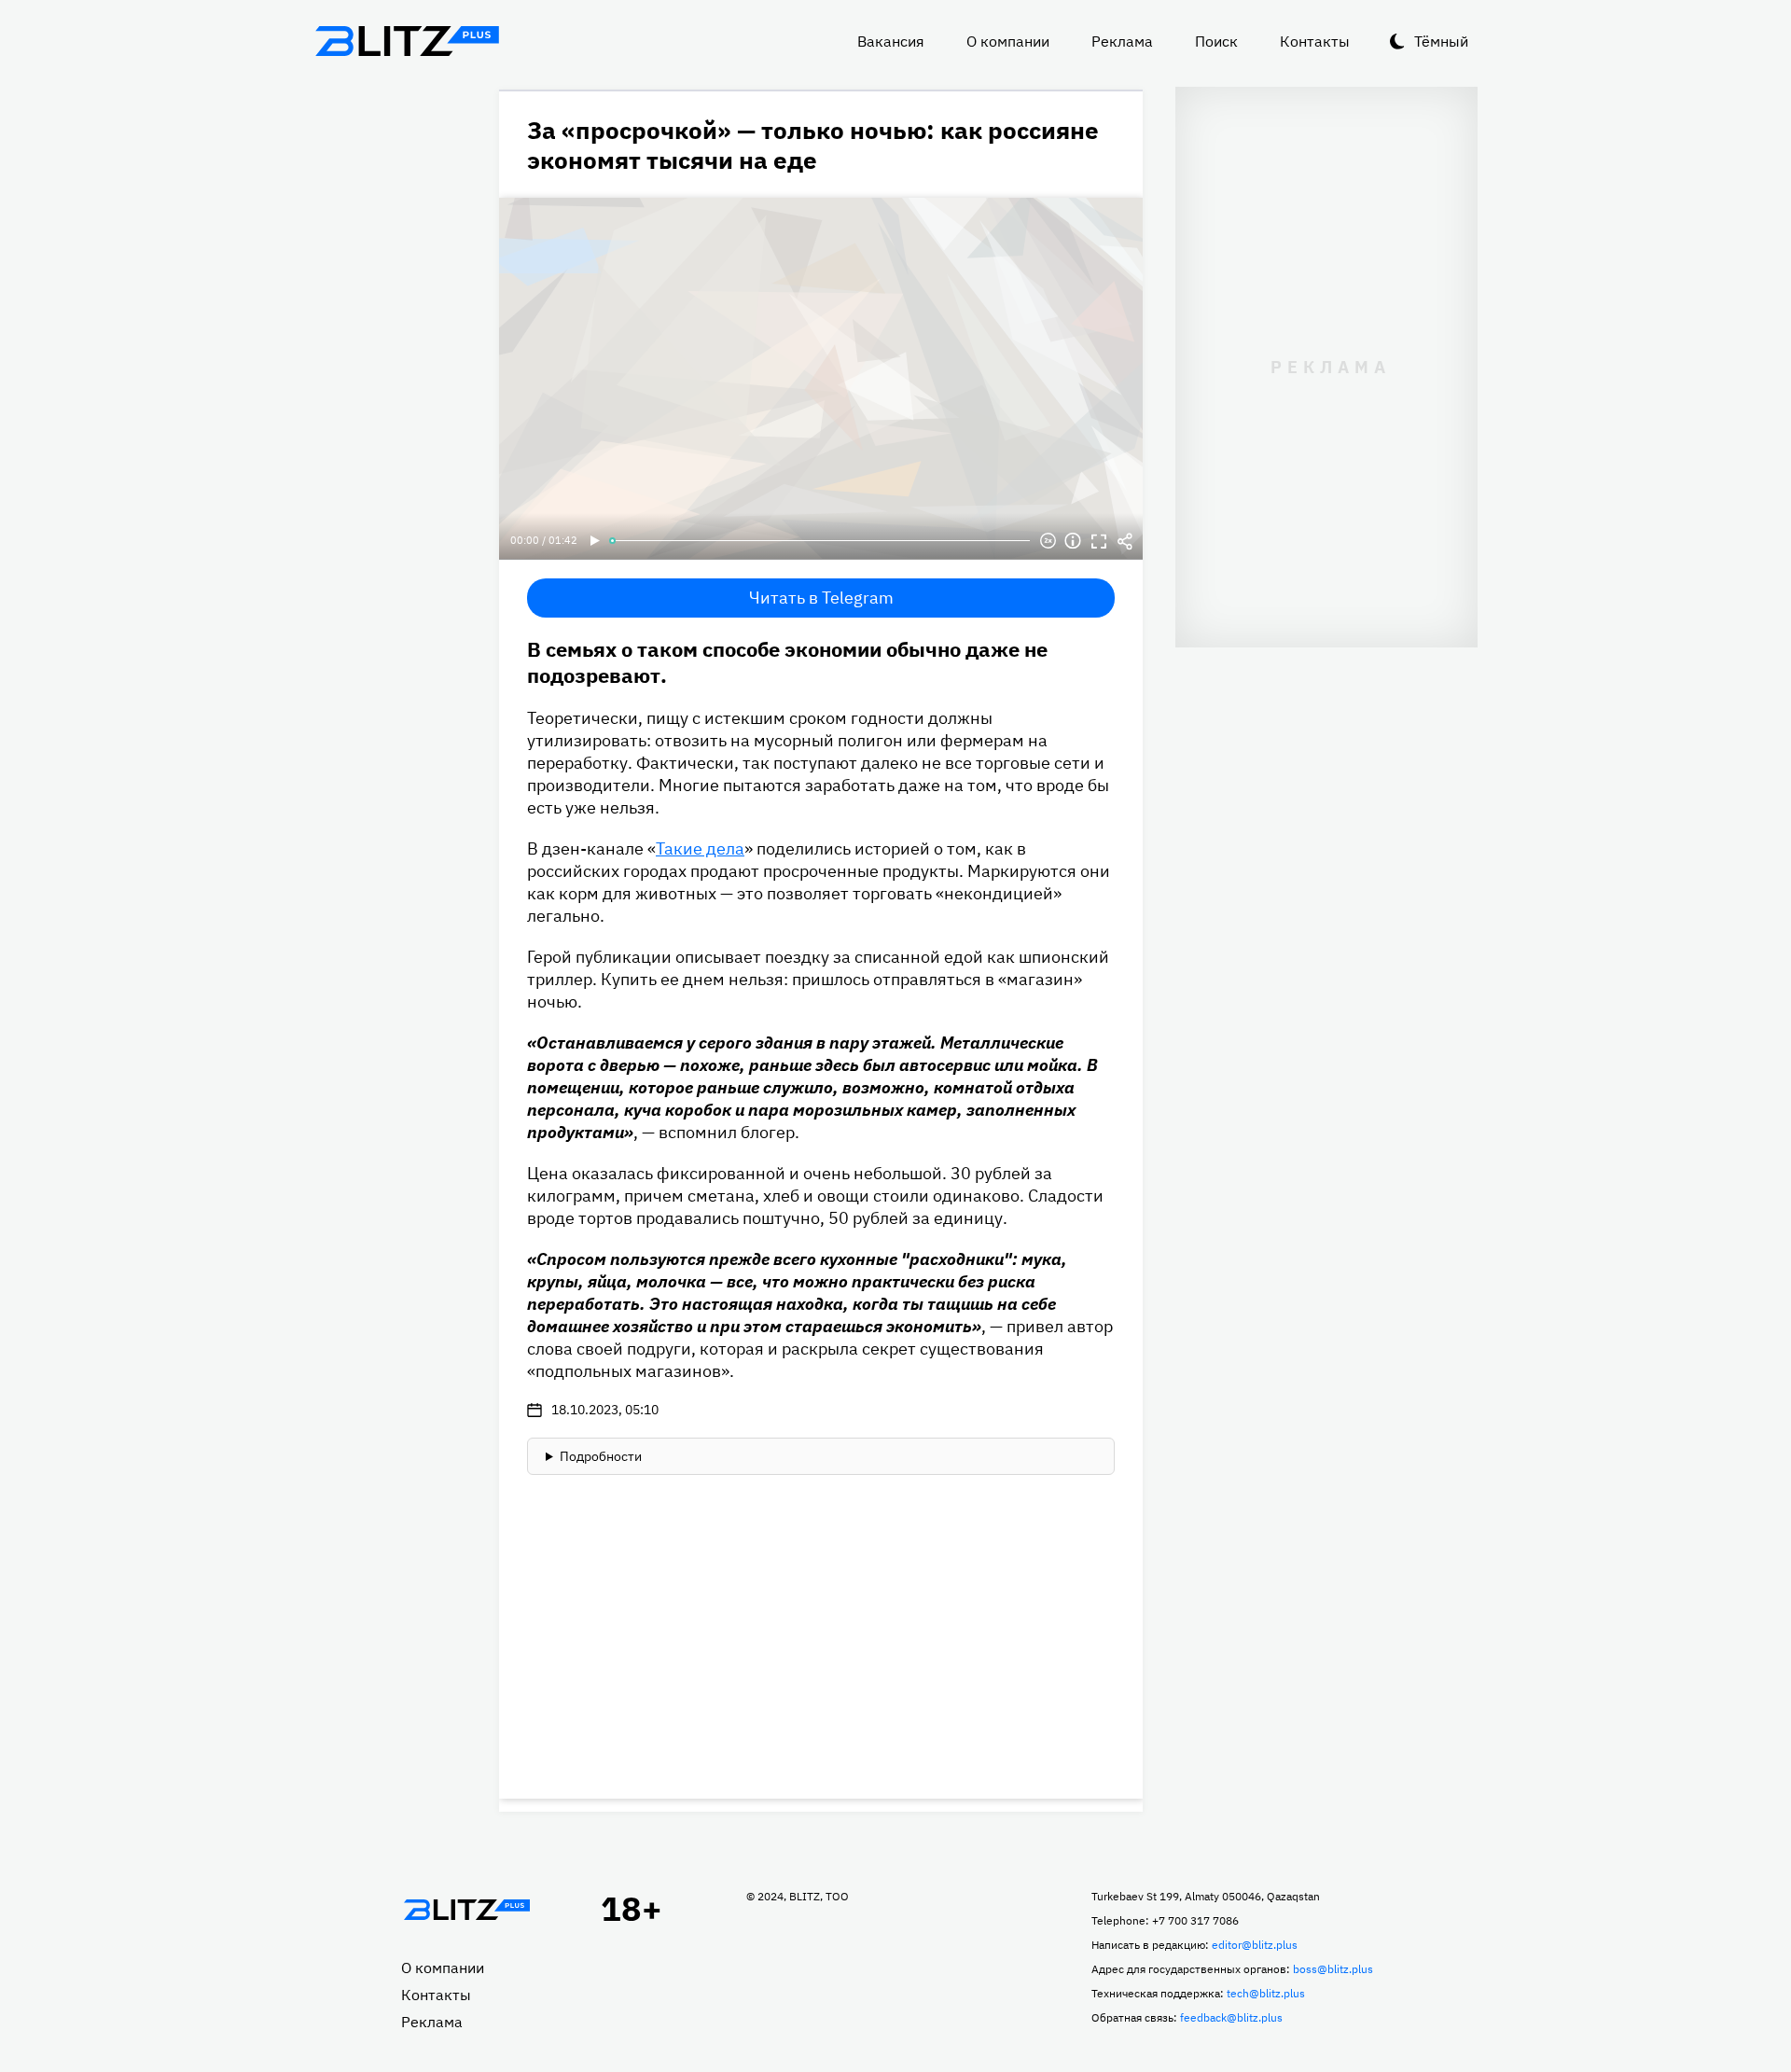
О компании (1008, 41)
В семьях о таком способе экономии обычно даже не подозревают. (787, 662)
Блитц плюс (407, 41)
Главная (466, 1910)
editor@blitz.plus (1255, 1945)
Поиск (1216, 41)
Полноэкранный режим (1099, 541)
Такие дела (700, 848)
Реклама (1122, 41)
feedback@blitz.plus (1231, 2017)
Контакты (1315, 41)
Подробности (601, 1456)
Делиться (1125, 541)
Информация (1073, 541)
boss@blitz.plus (1333, 1969)
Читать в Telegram (821, 598)
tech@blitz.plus (1266, 1993)
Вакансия (891, 41)
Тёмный (1441, 41)
